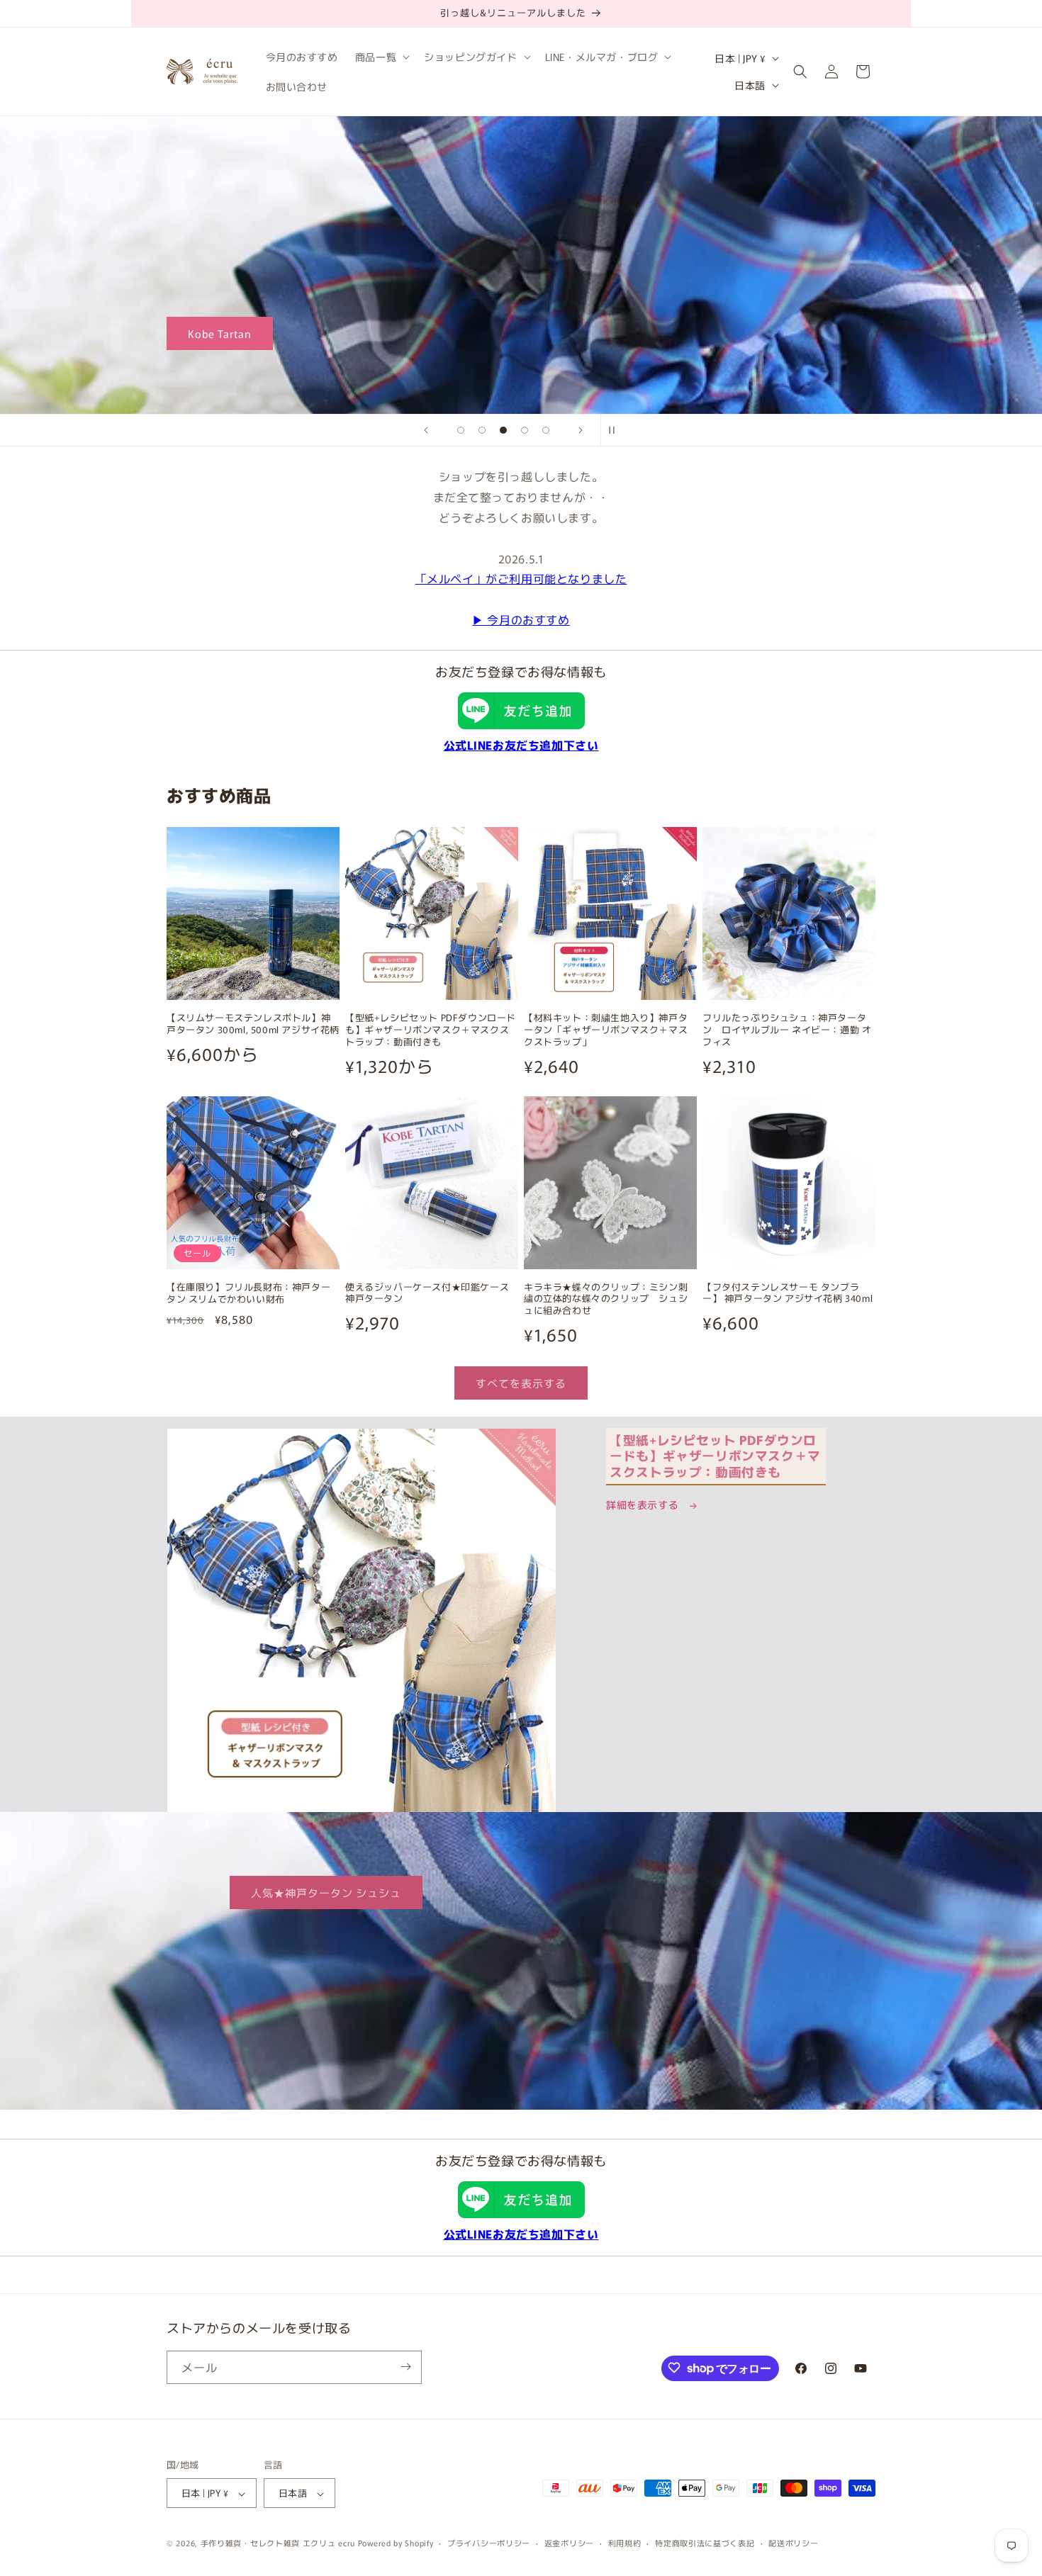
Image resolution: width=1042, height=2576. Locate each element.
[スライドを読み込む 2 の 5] (482, 430)
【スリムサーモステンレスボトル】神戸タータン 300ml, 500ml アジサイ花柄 (253, 1024)
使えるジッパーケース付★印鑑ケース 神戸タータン (432, 1293)
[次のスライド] (581, 430)
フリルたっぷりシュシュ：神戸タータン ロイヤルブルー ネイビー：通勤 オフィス (787, 1030)
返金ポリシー (569, 2543)
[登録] (405, 2367)
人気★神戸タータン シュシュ (326, 1892)
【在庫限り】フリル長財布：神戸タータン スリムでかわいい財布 (248, 1293)
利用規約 (625, 2543)
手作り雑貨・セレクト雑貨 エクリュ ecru (278, 2543)
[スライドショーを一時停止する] (616, 430)
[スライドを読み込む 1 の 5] (461, 430)
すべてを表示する (521, 1383)
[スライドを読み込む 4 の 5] (525, 430)
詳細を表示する (644, 1504)
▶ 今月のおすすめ (521, 619)
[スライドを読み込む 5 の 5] (546, 430)
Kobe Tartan (220, 333)
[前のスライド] (426, 430)
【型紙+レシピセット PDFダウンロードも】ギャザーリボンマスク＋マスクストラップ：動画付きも (431, 1030)
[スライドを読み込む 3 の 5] (503, 430)
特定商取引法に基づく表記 (705, 2543)
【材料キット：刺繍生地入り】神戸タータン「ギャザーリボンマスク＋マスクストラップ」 (606, 1030)
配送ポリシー (793, 2543)
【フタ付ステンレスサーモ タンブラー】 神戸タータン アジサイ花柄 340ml (788, 1293)
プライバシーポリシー (489, 2543)
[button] (381, 57)
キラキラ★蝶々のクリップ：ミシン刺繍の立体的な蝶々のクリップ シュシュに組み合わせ (606, 1299)
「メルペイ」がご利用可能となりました (521, 578)
